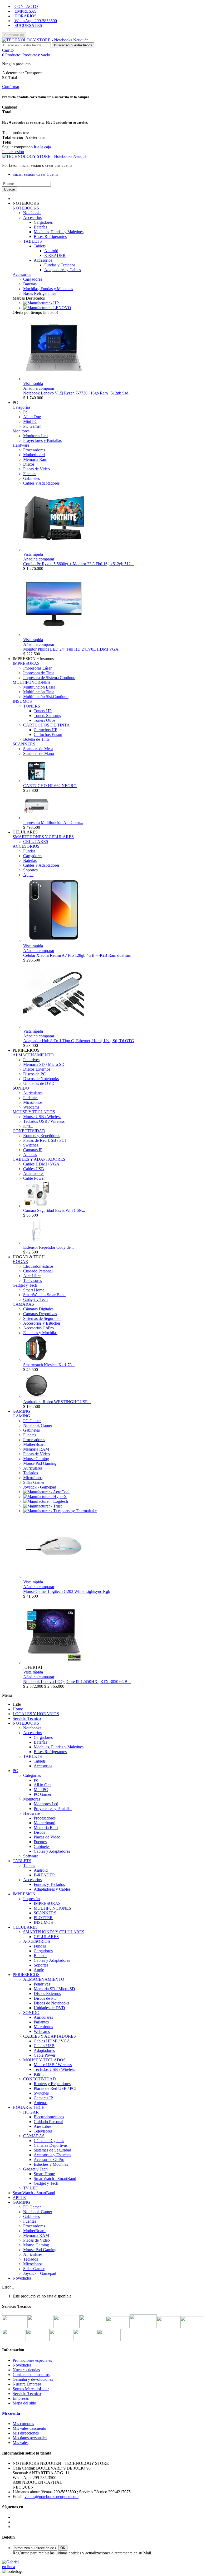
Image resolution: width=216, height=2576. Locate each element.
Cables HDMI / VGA (41, 1164)
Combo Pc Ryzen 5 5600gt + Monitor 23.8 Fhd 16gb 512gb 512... (78, 564)
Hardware (21, 445)
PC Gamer (32, 426)
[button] (26, 203)
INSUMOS (22, 701)
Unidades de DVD (39, 1083)
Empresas (21, 2398)
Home (18, 1709)
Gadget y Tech (25, 1285)
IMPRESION (24, 1894)
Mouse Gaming (36, 1459)
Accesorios (32, 218)
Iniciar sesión (13, 152)
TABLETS (33, 241)
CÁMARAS (23, 1304)
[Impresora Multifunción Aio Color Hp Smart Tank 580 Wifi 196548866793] (36, 818)
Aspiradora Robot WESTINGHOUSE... (57, 1402)
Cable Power (34, 1178)
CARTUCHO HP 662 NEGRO (50, 786)
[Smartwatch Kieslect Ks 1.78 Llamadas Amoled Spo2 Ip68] (36, 1360)
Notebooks (32, 213)
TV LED (31, 2188)
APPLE (19, 2197)
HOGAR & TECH (29, 2107)
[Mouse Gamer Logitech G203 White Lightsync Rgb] (54, 1577)
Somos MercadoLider (31, 2389)
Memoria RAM (36, 1449)
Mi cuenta (11, 2413)
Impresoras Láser (37, 668)
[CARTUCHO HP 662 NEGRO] (36, 781)
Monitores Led (35, 436)
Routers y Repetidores (42, 1136)
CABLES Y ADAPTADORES (39, 1159)
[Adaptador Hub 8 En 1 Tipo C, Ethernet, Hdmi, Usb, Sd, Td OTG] (54, 1026)
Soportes (30, 870)
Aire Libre (32, 1276)
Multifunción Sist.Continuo (46, 697)
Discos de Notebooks (41, 1079)
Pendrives (31, 1060)
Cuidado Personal (38, 1271)
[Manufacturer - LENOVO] (47, 308)
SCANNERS (24, 744)
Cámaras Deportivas (40, 1314)
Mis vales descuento (29, 2428)
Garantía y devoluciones (33, 2379)
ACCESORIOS (26, 846)
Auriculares (33, 1093)
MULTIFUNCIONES (31, 682)
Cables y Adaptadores (41, 483)
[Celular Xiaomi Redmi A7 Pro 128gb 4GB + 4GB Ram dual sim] (54, 941)
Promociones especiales (32, 2360)
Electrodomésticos (38, 1266)
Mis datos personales (30, 2438)
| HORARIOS (25, 16)
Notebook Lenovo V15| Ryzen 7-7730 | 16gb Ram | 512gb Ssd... (77, 393)
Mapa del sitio (24, 2403)
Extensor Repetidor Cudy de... (48, 1247)
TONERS (32, 706)
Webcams (31, 1107)
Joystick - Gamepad (40, 1487)
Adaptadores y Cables (63, 270)
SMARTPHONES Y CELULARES (43, 837)
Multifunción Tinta (39, 692)
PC (15, 1771)
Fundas (29, 851)
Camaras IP (33, 1150)
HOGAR (20, 1262)
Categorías (21, 407)
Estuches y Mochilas (40, 1333)
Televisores (33, 1280)
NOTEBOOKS (26, 208)
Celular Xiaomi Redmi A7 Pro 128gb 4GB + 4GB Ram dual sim (77, 955)
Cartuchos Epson (48, 735)
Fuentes (30, 474)
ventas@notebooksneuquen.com (51, 2497)
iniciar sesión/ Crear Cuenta (36, 174)
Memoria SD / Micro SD (44, 1064)
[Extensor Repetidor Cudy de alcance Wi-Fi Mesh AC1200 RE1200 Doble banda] (36, 1243)
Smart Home (34, 1290)
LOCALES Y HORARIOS (36, 1714)
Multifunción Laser (39, 687)
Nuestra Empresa (27, 2384)
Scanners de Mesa (38, 749)
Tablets (40, 246)
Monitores (21, 431)
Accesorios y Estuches (42, 1323)
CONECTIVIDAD (29, 1131)
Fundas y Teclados (60, 265)
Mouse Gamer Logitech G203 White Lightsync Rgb (67, 1591)
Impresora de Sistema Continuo (49, 678)
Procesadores (34, 450)
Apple (28, 875)
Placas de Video (36, 469)
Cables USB (34, 1169)
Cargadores (43, 222)
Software (31, 1856)
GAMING (21, 1416)
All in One (32, 417)
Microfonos (33, 1102)
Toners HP (43, 711)
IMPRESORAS (26, 663)
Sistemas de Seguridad (42, 1318)
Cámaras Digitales (38, 1309)
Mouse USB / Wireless (42, 1117)
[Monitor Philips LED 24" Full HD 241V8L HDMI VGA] (54, 635)
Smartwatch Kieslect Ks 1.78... (49, 1365)
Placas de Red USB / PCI (45, 1140)
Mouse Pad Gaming (40, 1463)
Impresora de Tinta (39, 673)
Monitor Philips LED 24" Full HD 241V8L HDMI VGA (71, 649)
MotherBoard (34, 1444)
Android (51, 251)
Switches (31, 1145)
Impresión (31, 1899)
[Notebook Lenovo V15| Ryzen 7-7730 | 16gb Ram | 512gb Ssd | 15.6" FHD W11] (54, 379)
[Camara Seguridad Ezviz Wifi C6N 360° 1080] (36, 1206)
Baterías (40, 227)
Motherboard (34, 455)
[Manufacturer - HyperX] (45, 1497)
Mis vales (21, 2443)
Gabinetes (31, 478)
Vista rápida (33, 384)
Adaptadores (34, 1174)
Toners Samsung (48, 716)
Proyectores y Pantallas (42, 440)
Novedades (22, 2278)
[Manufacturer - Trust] (42, 1506)
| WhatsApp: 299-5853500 (35, 21)
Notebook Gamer (38, 1425)
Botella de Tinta (36, 739)
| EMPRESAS (25, 11)
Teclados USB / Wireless (44, 1121)
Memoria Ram (35, 459)
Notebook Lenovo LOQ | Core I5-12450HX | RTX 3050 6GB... (77, 1682)
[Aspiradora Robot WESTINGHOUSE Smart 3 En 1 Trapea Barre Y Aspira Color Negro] (36, 1397)
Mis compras (23, 2424)
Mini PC (30, 421)
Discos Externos (37, 1069)
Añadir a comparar (39, 388)
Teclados (31, 1473)
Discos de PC (35, 1074)
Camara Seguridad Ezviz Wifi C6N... (54, 1210)
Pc (25, 412)
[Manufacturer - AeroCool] (46, 1492)
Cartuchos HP (45, 730)
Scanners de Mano (39, 753)
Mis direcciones (26, 2433)
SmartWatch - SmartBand (44, 1295)
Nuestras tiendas (26, 2370)
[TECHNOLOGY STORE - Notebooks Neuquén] (45, 40)
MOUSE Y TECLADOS (34, 1112)
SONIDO (21, 1088)
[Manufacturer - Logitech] (46, 1501)
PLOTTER (43, 1918)
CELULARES (36, 841)
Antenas (30, 1155)
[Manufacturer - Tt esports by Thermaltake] (60, 1511)
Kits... (28, 1126)
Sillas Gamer (34, 1482)
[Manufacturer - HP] (41, 303)
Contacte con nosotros (31, 2375)
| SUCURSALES (27, 25)
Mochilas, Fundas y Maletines (59, 232)
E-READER (55, 255)
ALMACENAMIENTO (33, 1055)
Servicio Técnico (27, 1718)
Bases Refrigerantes (50, 236)
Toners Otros (45, 720)
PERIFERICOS (26, 1975)
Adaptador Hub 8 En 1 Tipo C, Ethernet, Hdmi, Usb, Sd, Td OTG (79, 1041)
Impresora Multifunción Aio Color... (53, 823)
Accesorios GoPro (38, 1328)
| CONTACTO (25, 6)
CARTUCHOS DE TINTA (46, 725)
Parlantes (31, 1098)
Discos (29, 464)
